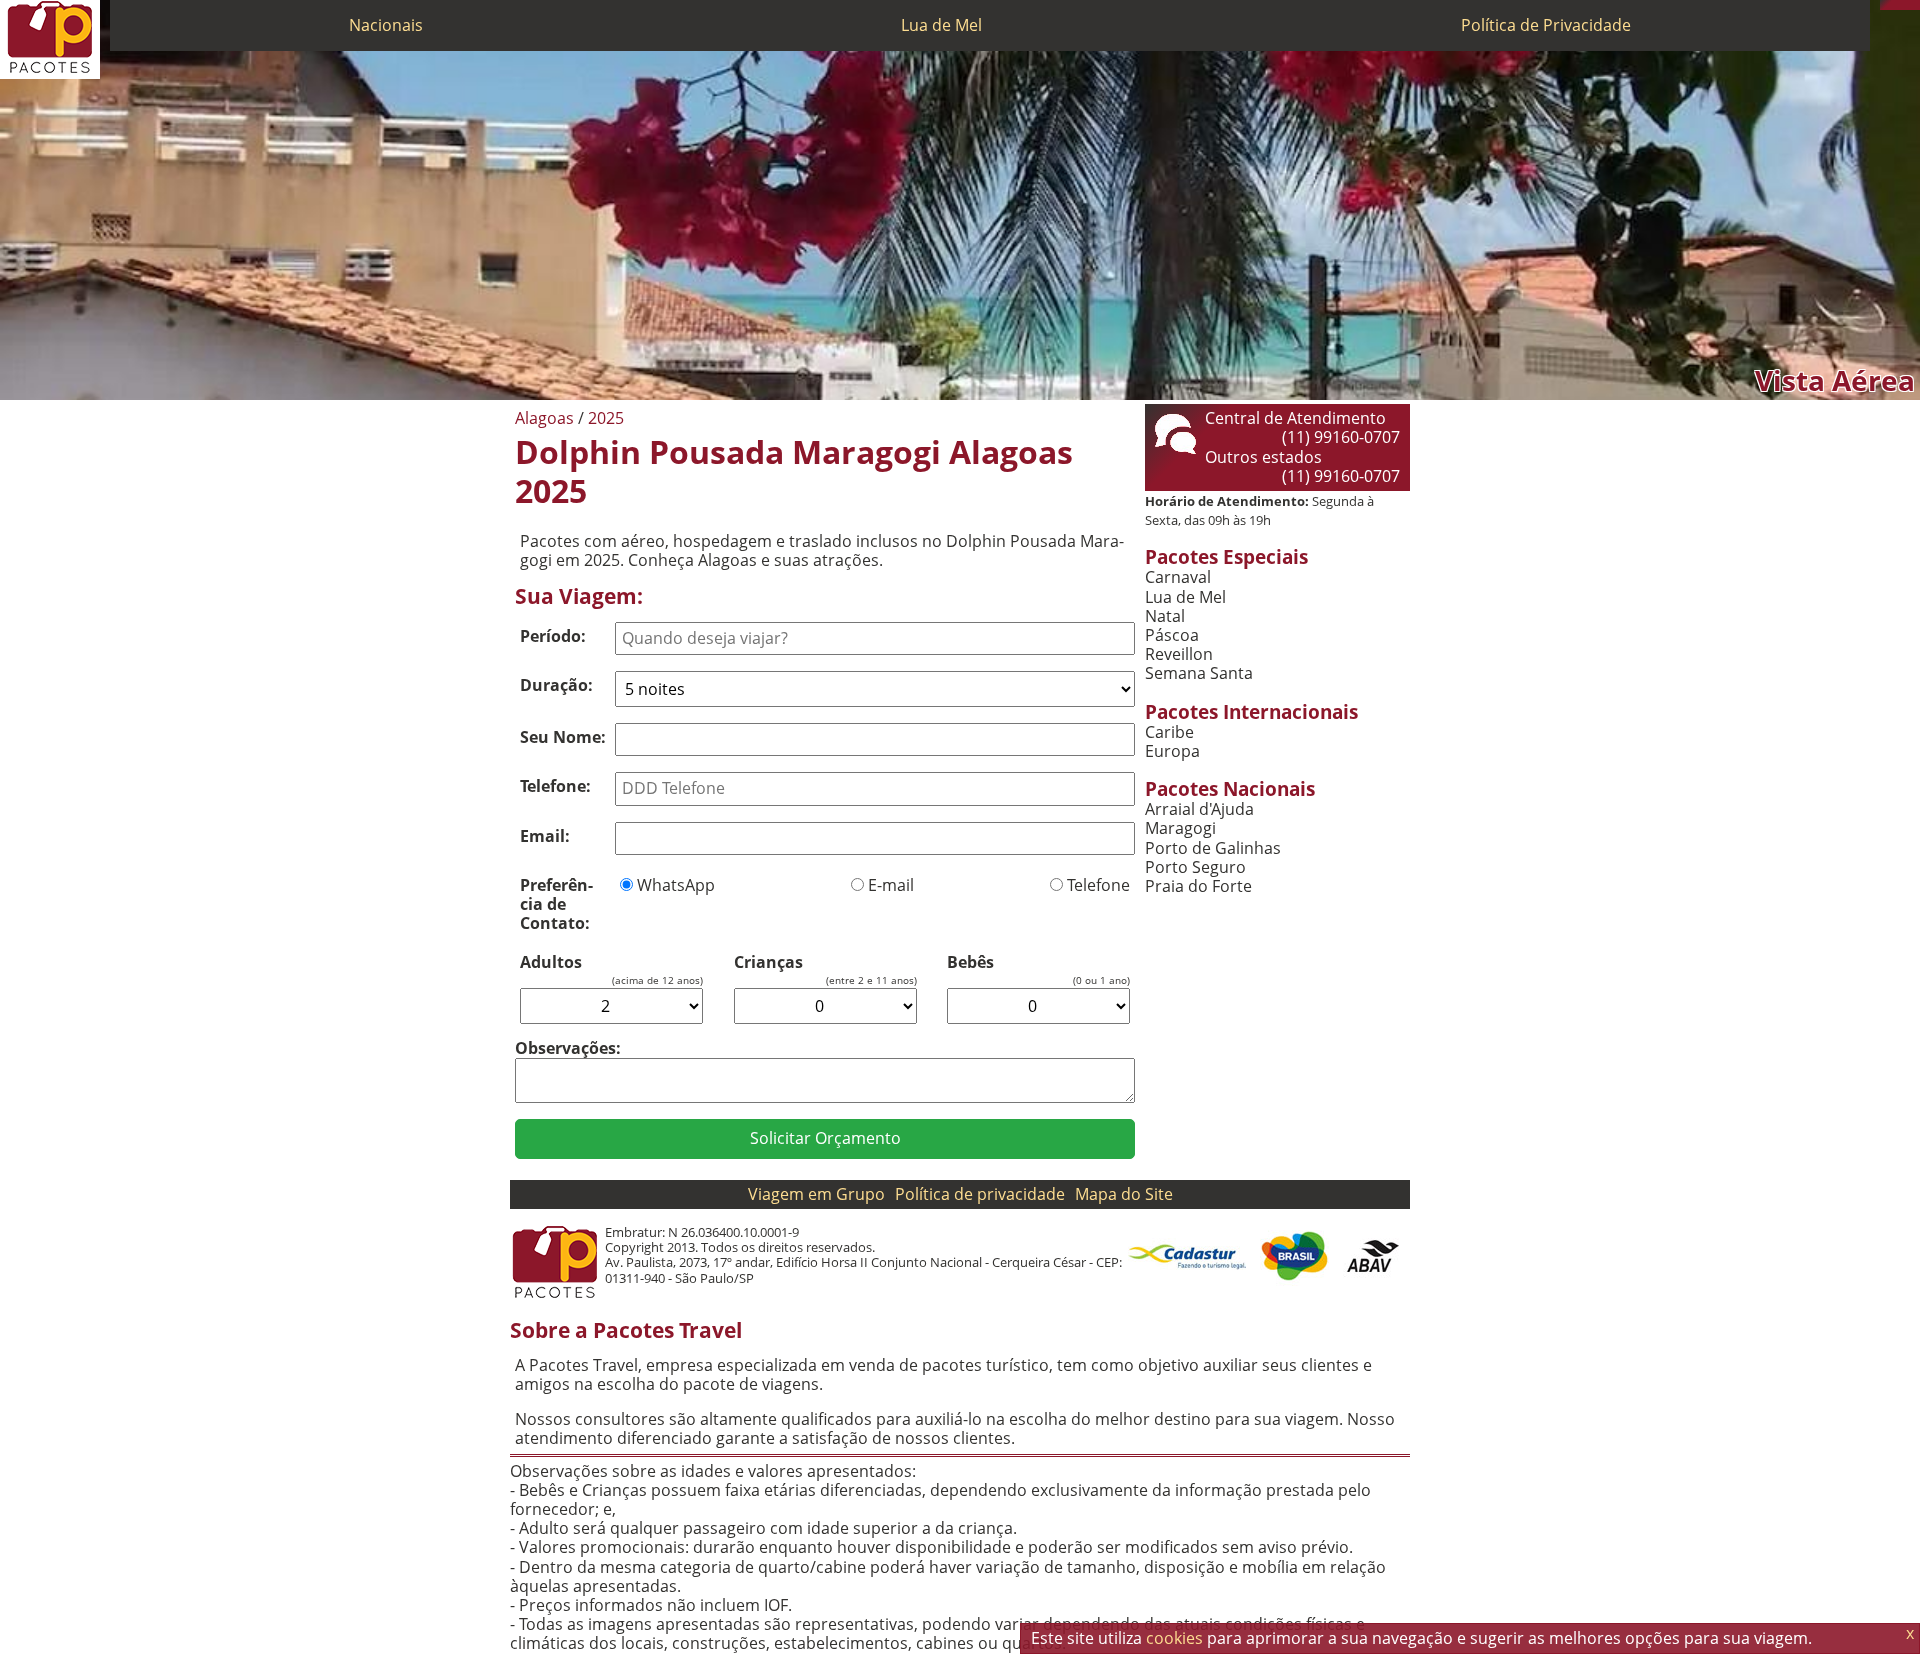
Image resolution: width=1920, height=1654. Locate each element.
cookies (1174, 1638)
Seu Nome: (563, 737)
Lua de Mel (941, 25)
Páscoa (1172, 635)
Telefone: (555, 786)
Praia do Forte (1198, 886)
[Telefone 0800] (1885, 5)
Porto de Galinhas (1213, 848)
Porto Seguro (1195, 867)
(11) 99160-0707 (1341, 437)
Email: (545, 836)
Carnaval (1178, 577)
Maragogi (1180, 828)
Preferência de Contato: (556, 904)
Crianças (768, 962)
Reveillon (1179, 654)
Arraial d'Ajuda (1199, 809)
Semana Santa (1199, 673)
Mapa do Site (1124, 1194)
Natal (1165, 616)
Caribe (1169, 732)
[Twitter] (1905, 5)
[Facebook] (1915, 5)
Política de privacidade (980, 1194)
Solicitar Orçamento (825, 1138)
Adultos (551, 962)
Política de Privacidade (1546, 25)
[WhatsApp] (1895, 5)
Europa (1172, 751)
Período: (553, 636)
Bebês (970, 962)
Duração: (556, 685)
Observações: (568, 1048)
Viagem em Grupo (816, 1194)
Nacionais (386, 25)
